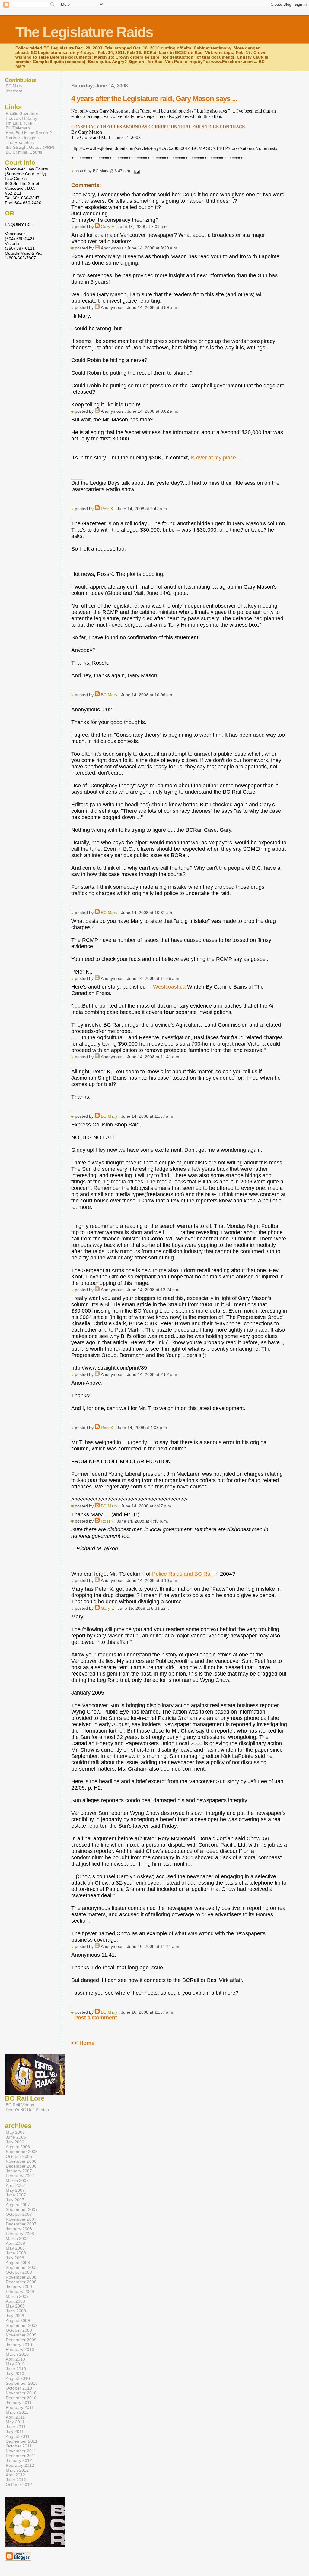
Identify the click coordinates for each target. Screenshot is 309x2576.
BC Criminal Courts (24, 152)
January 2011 (19, 2403)
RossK (107, 509)
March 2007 (17, 2181)
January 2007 (19, 2171)
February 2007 (20, 2176)
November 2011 (21, 2451)
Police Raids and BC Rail (182, 1574)
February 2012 (20, 2465)
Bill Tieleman (18, 128)
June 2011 (16, 2427)
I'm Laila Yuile (19, 123)
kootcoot (14, 91)
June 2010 (16, 2369)
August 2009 (18, 2320)
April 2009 (15, 2301)
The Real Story (20, 142)
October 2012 (19, 2485)
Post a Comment (96, 2018)
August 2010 (18, 2378)
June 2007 (16, 2195)
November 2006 (21, 2161)
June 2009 (16, 2311)
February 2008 (20, 2234)
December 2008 (21, 2282)
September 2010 (22, 2383)
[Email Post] (136, 171)
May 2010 (15, 2364)
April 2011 (15, 2417)
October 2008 (19, 2272)
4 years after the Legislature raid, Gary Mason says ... (154, 98)
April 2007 (15, 2185)
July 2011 (15, 2431)
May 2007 (15, 2190)
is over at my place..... (217, 458)
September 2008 (22, 2267)
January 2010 (19, 2345)
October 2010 (19, 2388)
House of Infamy (21, 118)
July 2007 (15, 2200)
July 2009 (15, 2316)
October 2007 (19, 2214)
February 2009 (20, 2292)
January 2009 (19, 2287)
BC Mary (109, 695)
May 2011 (15, 2422)
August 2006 (18, 2147)
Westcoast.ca (169, 987)
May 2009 (15, 2306)
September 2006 (22, 2152)
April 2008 (15, 2243)
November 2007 (21, 2219)
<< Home (83, 2043)
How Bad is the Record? (29, 133)
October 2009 (19, 2330)
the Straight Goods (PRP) (30, 147)
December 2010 (21, 2398)
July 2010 (15, 2374)
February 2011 (20, 2407)
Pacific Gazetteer (22, 113)
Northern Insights (22, 138)
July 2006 (15, 2142)
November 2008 (21, 2277)
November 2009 (21, 2335)
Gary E (107, 227)
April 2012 (15, 2475)
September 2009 (22, 2325)
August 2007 (18, 2205)
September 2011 (22, 2441)
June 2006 (16, 2137)
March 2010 (17, 2354)
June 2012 (16, 2480)
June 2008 (16, 2253)
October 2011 (19, 2446)
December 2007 (21, 2224)
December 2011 (21, 2456)
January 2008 (19, 2229)
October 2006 (19, 2156)
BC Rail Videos (20, 2105)
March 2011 (17, 2412)
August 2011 (18, 2436)
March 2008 (17, 2238)
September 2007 (22, 2209)
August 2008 (18, 2263)
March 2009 (17, 2296)
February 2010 (20, 2349)
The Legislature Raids (84, 32)
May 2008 (15, 2248)
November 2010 (21, 2393)
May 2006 (15, 2132)
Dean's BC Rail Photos (27, 2110)
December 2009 (21, 2340)
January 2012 (19, 2460)
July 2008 (15, 2258)
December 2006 (21, 2166)
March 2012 (17, 2470)
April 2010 (15, 2359)
